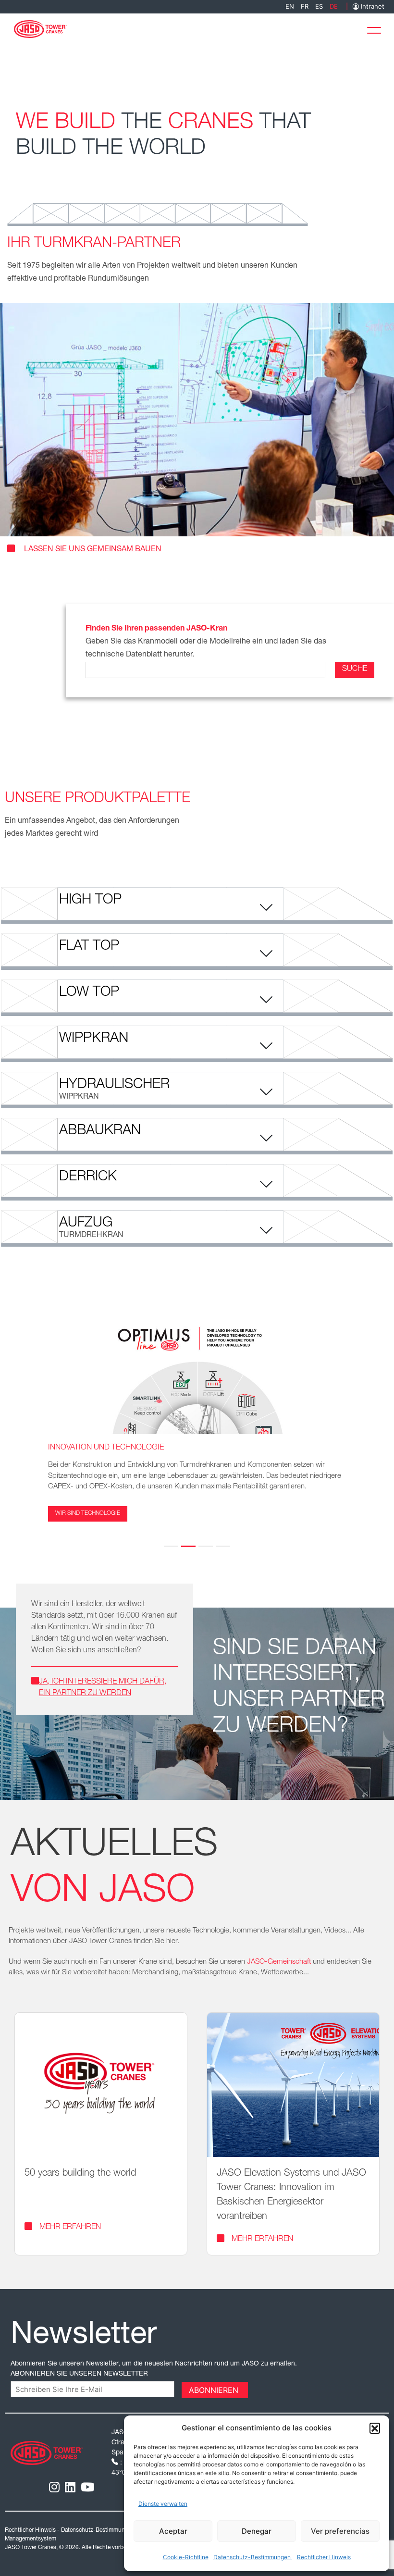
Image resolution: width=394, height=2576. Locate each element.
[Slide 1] (171, 1546)
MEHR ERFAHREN (70, 2228)
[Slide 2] (188, 1546)
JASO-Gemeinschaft (279, 1962)
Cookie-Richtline (186, 2557)
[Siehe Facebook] (87, 2487)
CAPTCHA (30, 2389)
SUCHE (355, 669)
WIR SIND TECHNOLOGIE (88, 1514)
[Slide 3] (206, 1546)
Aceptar (173, 2531)
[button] (375, 2428)
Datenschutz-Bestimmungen (253, 2557)
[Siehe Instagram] (54, 2487)
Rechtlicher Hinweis (324, 2557)
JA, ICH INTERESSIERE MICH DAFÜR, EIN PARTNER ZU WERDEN (103, 1688)
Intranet (372, 6)
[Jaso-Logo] (47, 2452)
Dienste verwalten (163, 2504)
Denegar (257, 2531)
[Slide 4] (223, 1546)
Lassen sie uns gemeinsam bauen (93, 550)
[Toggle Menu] (377, 28)
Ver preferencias (340, 2531)
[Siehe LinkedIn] (70, 2487)
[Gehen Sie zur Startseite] (40, 28)
